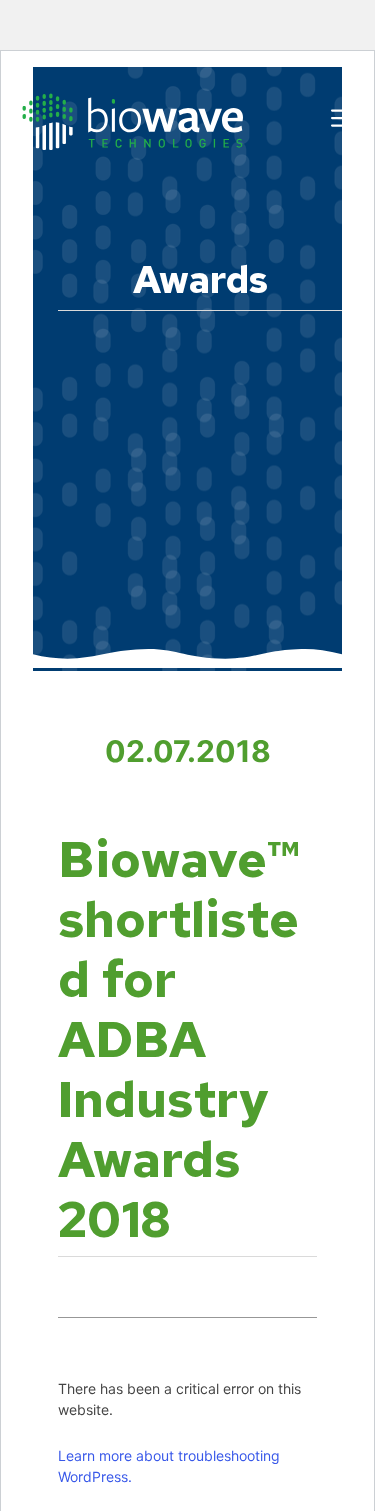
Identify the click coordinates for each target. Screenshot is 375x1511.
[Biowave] (132, 120)
